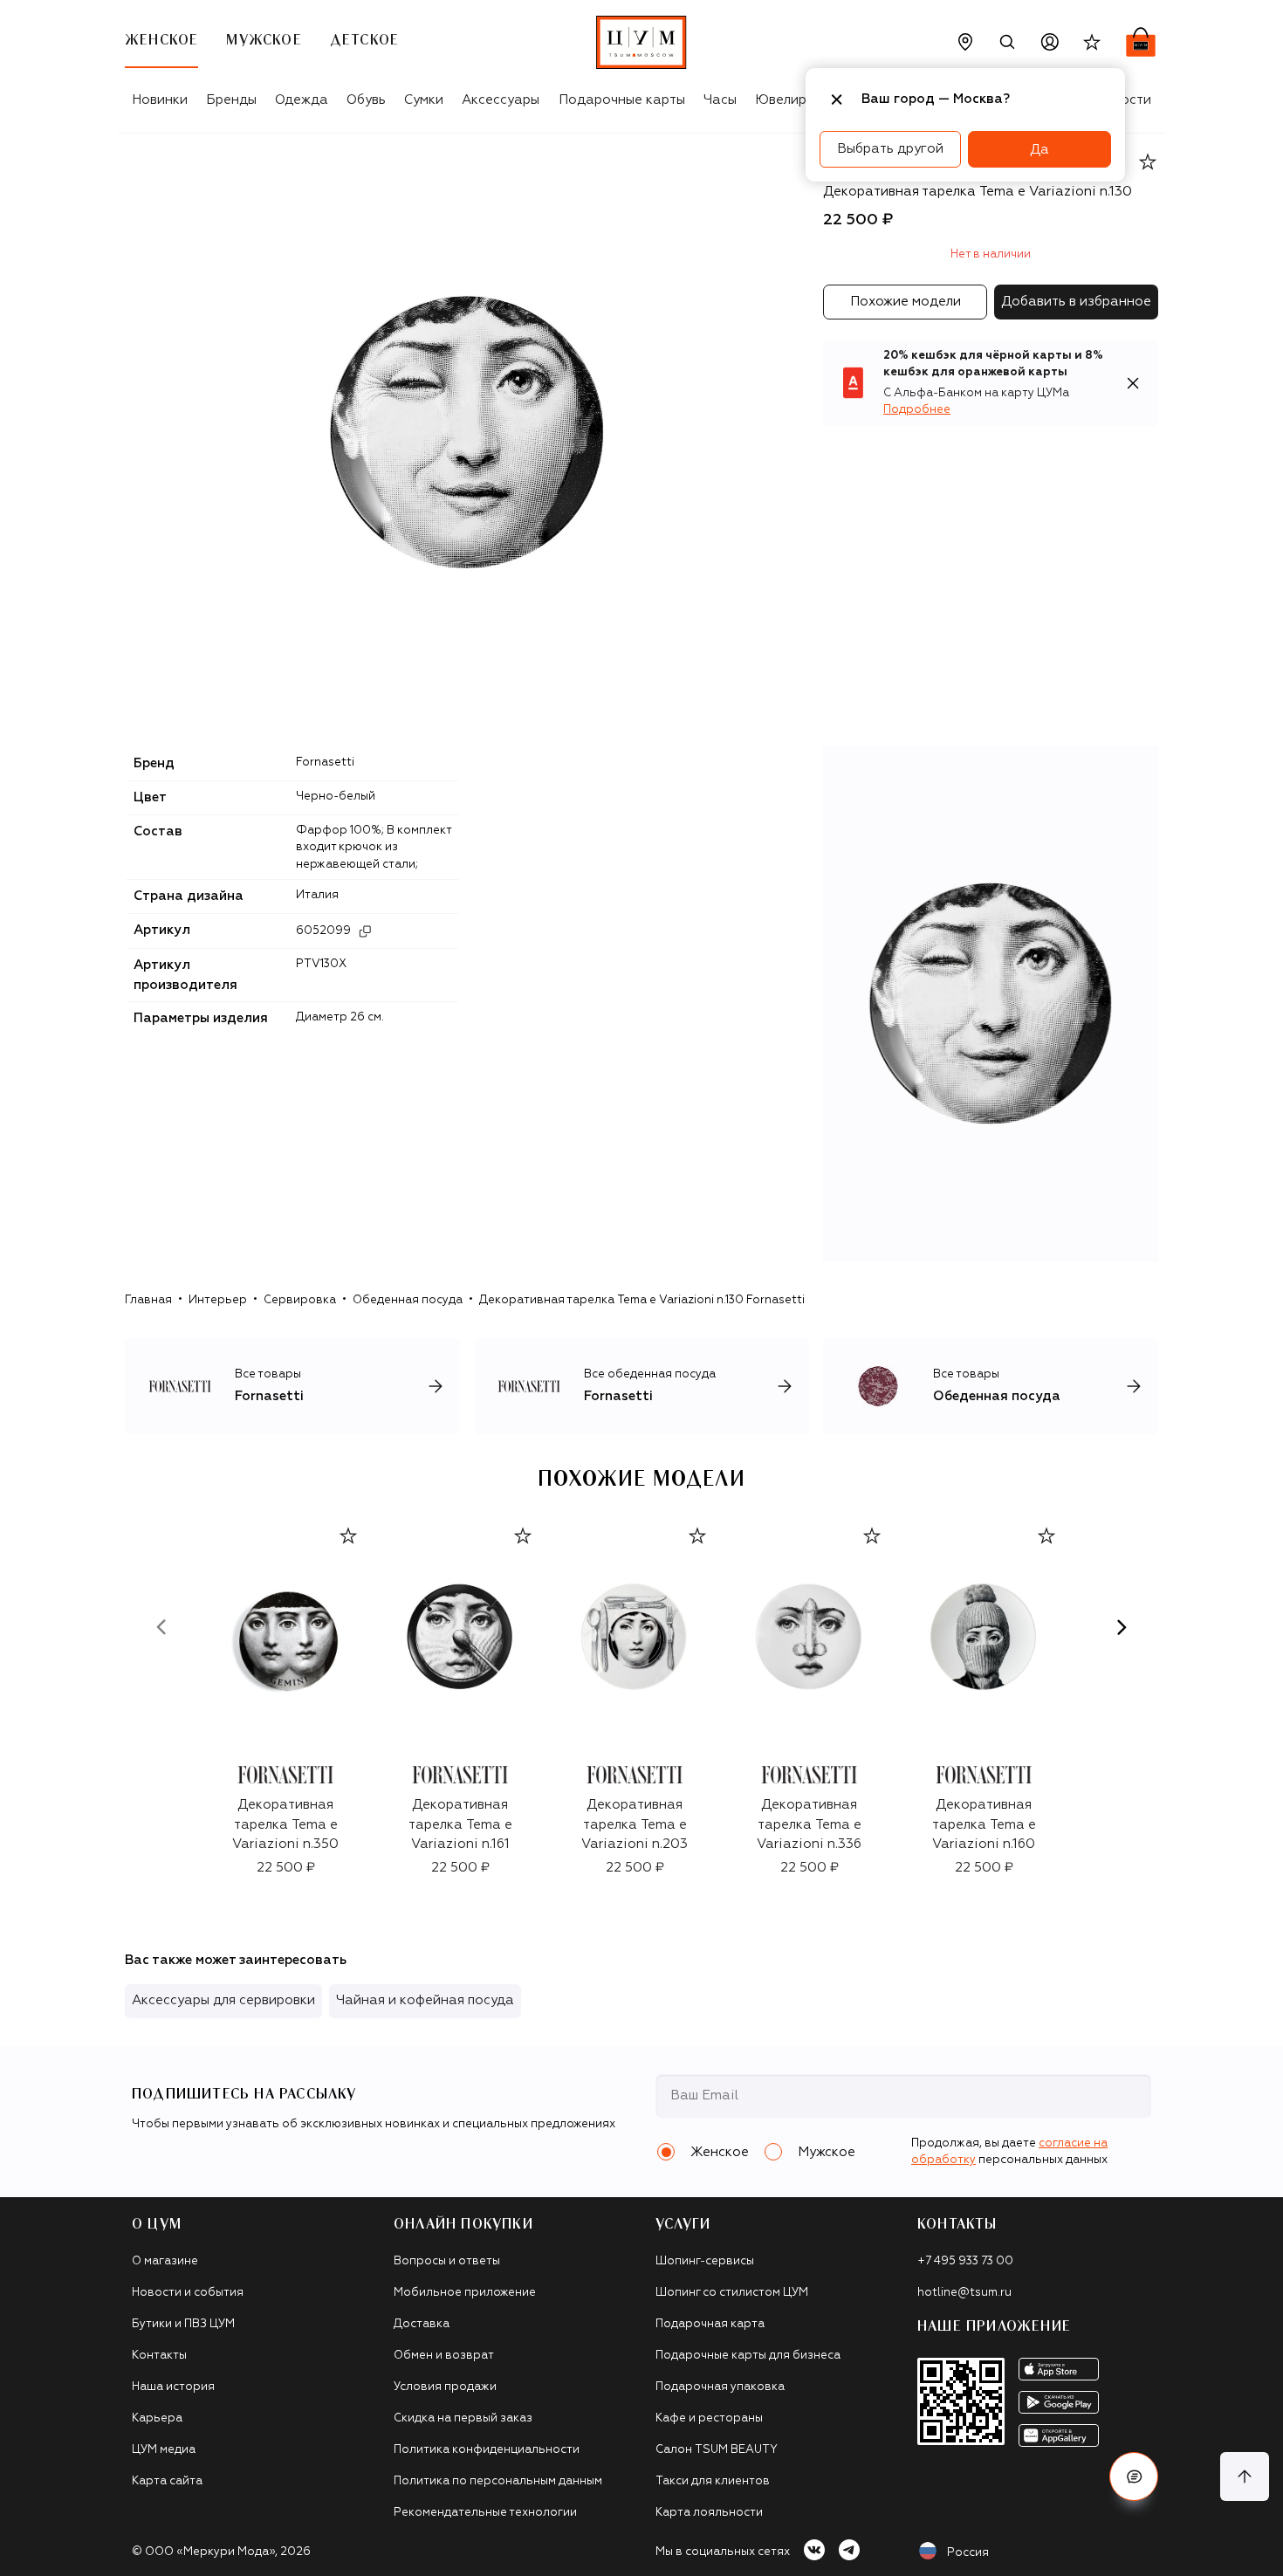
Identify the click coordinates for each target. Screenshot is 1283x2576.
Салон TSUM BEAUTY (717, 2450)
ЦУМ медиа (164, 2450)
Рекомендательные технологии (485, 2513)
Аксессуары (501, 100)
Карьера (157, 2418)
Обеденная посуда (408, 1300)
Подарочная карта (710, 2324)
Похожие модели (906, 302)
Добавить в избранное (1076, 302)
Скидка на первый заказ (463, 2418)
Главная (148, 1300)
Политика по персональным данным (498, 2481)
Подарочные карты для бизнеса (748, 2356)
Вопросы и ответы (447, 2261)
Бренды (231, 100)
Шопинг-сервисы (705, 2261)
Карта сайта (167, 2481)
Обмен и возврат (444, 2356)
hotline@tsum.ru (964, 2293)
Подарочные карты (622, 100)
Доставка (422, 2324)
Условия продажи (445, 2387)
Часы (720, 100)
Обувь (366, 100)
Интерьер (218, 1300)
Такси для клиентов (713, 2481)
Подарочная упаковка (720, 2387)
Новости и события (188, 2293)
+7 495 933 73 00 (965, 2261)
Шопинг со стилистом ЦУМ (732, 2293)
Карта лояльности (709, 2513)
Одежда (302, 100)
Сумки (424, 100)
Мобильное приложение (465, 2293)
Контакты (159, 2356)
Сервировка (300, 1300)
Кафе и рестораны (709, 2418)
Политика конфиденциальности (487, 2450)
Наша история (173, 2387)
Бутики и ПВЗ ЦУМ (183, 2324)
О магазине (165, 2261)
